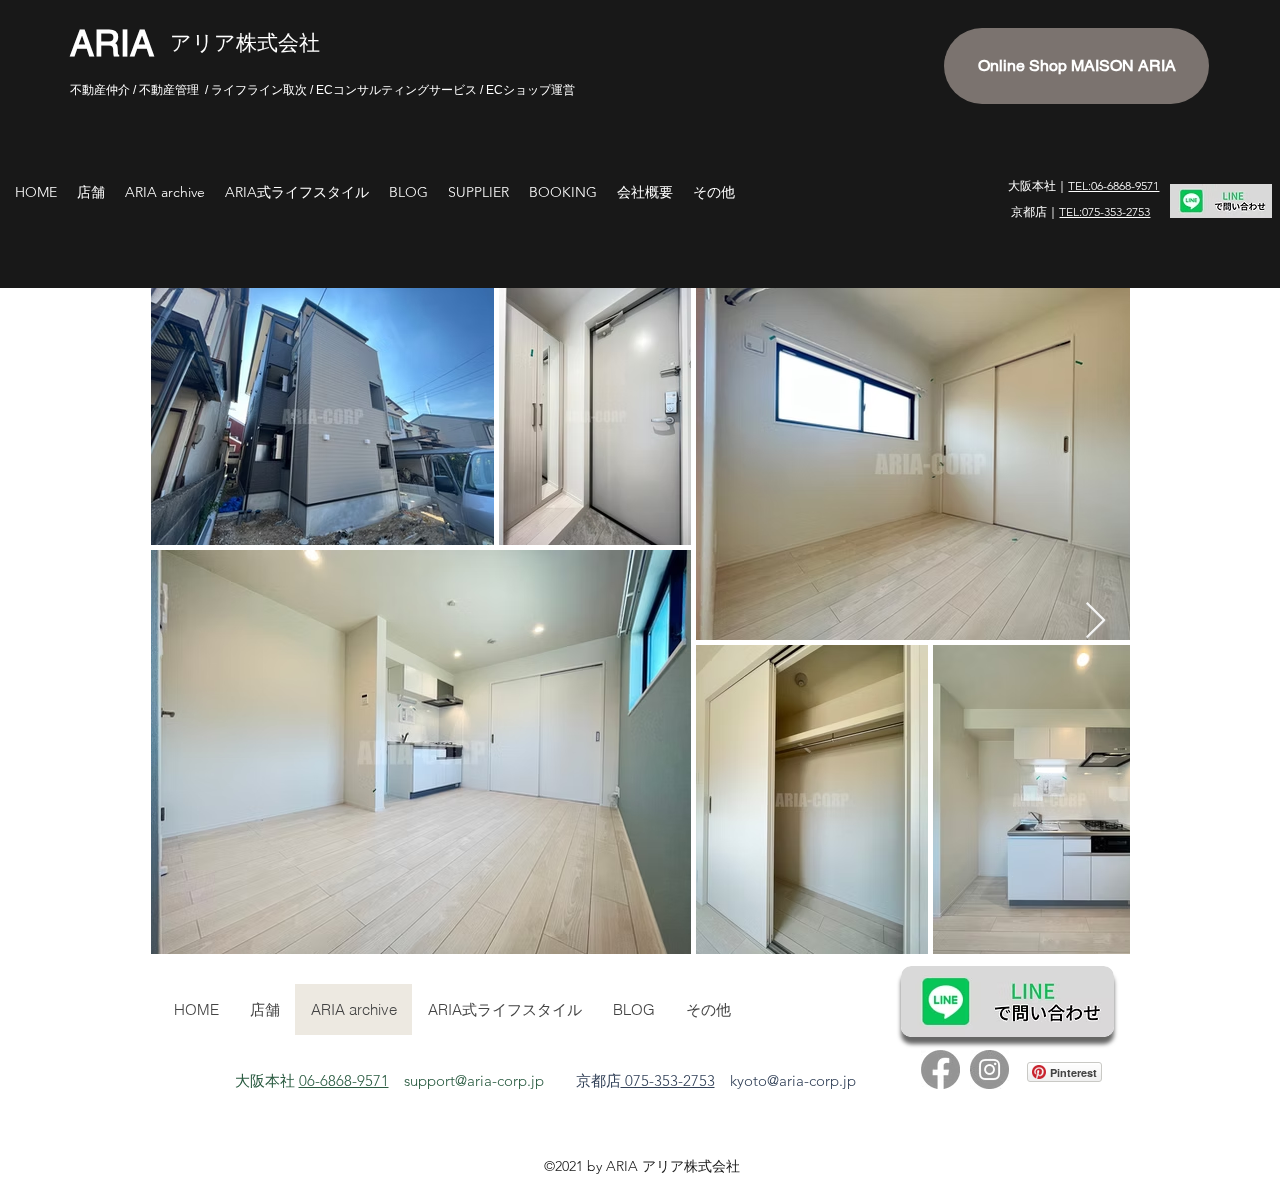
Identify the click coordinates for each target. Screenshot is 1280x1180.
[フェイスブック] (940, 1069)
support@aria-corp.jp (474, 1080)
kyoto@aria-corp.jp (793, 1080)
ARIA (112, 43)
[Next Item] (1095, 621)
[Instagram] (989, 1069)
